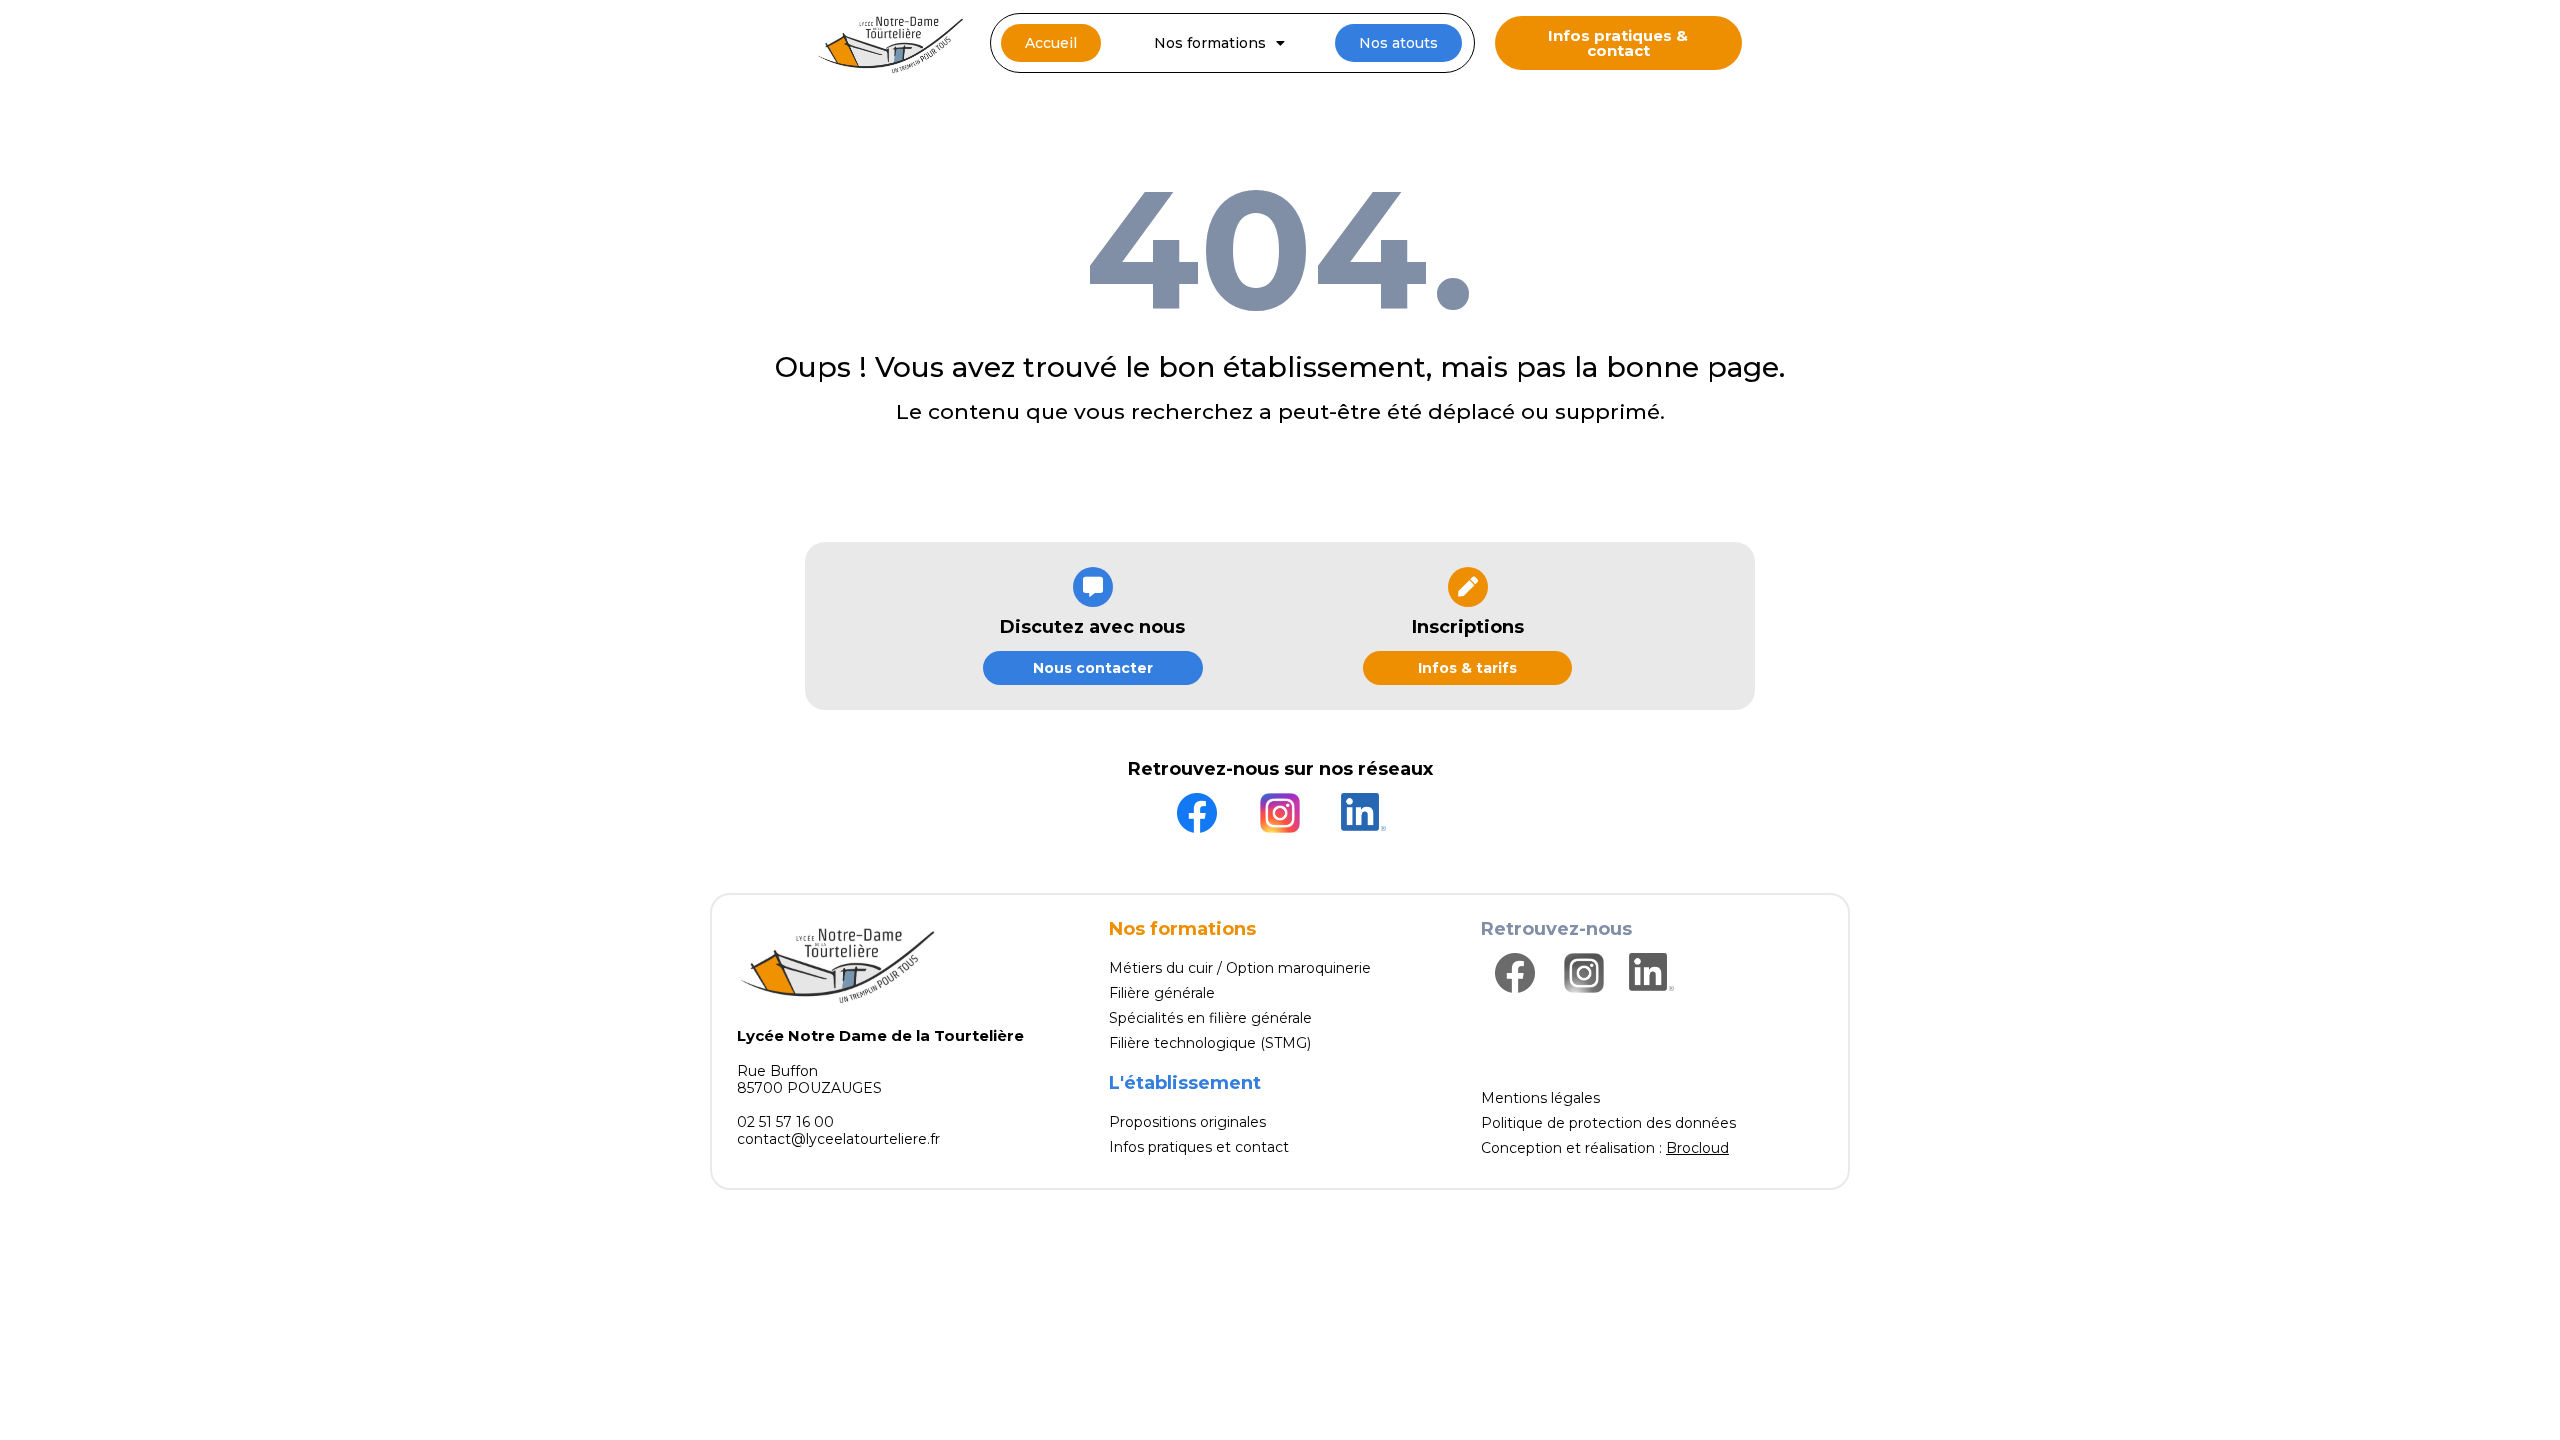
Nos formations (1210, 43)
